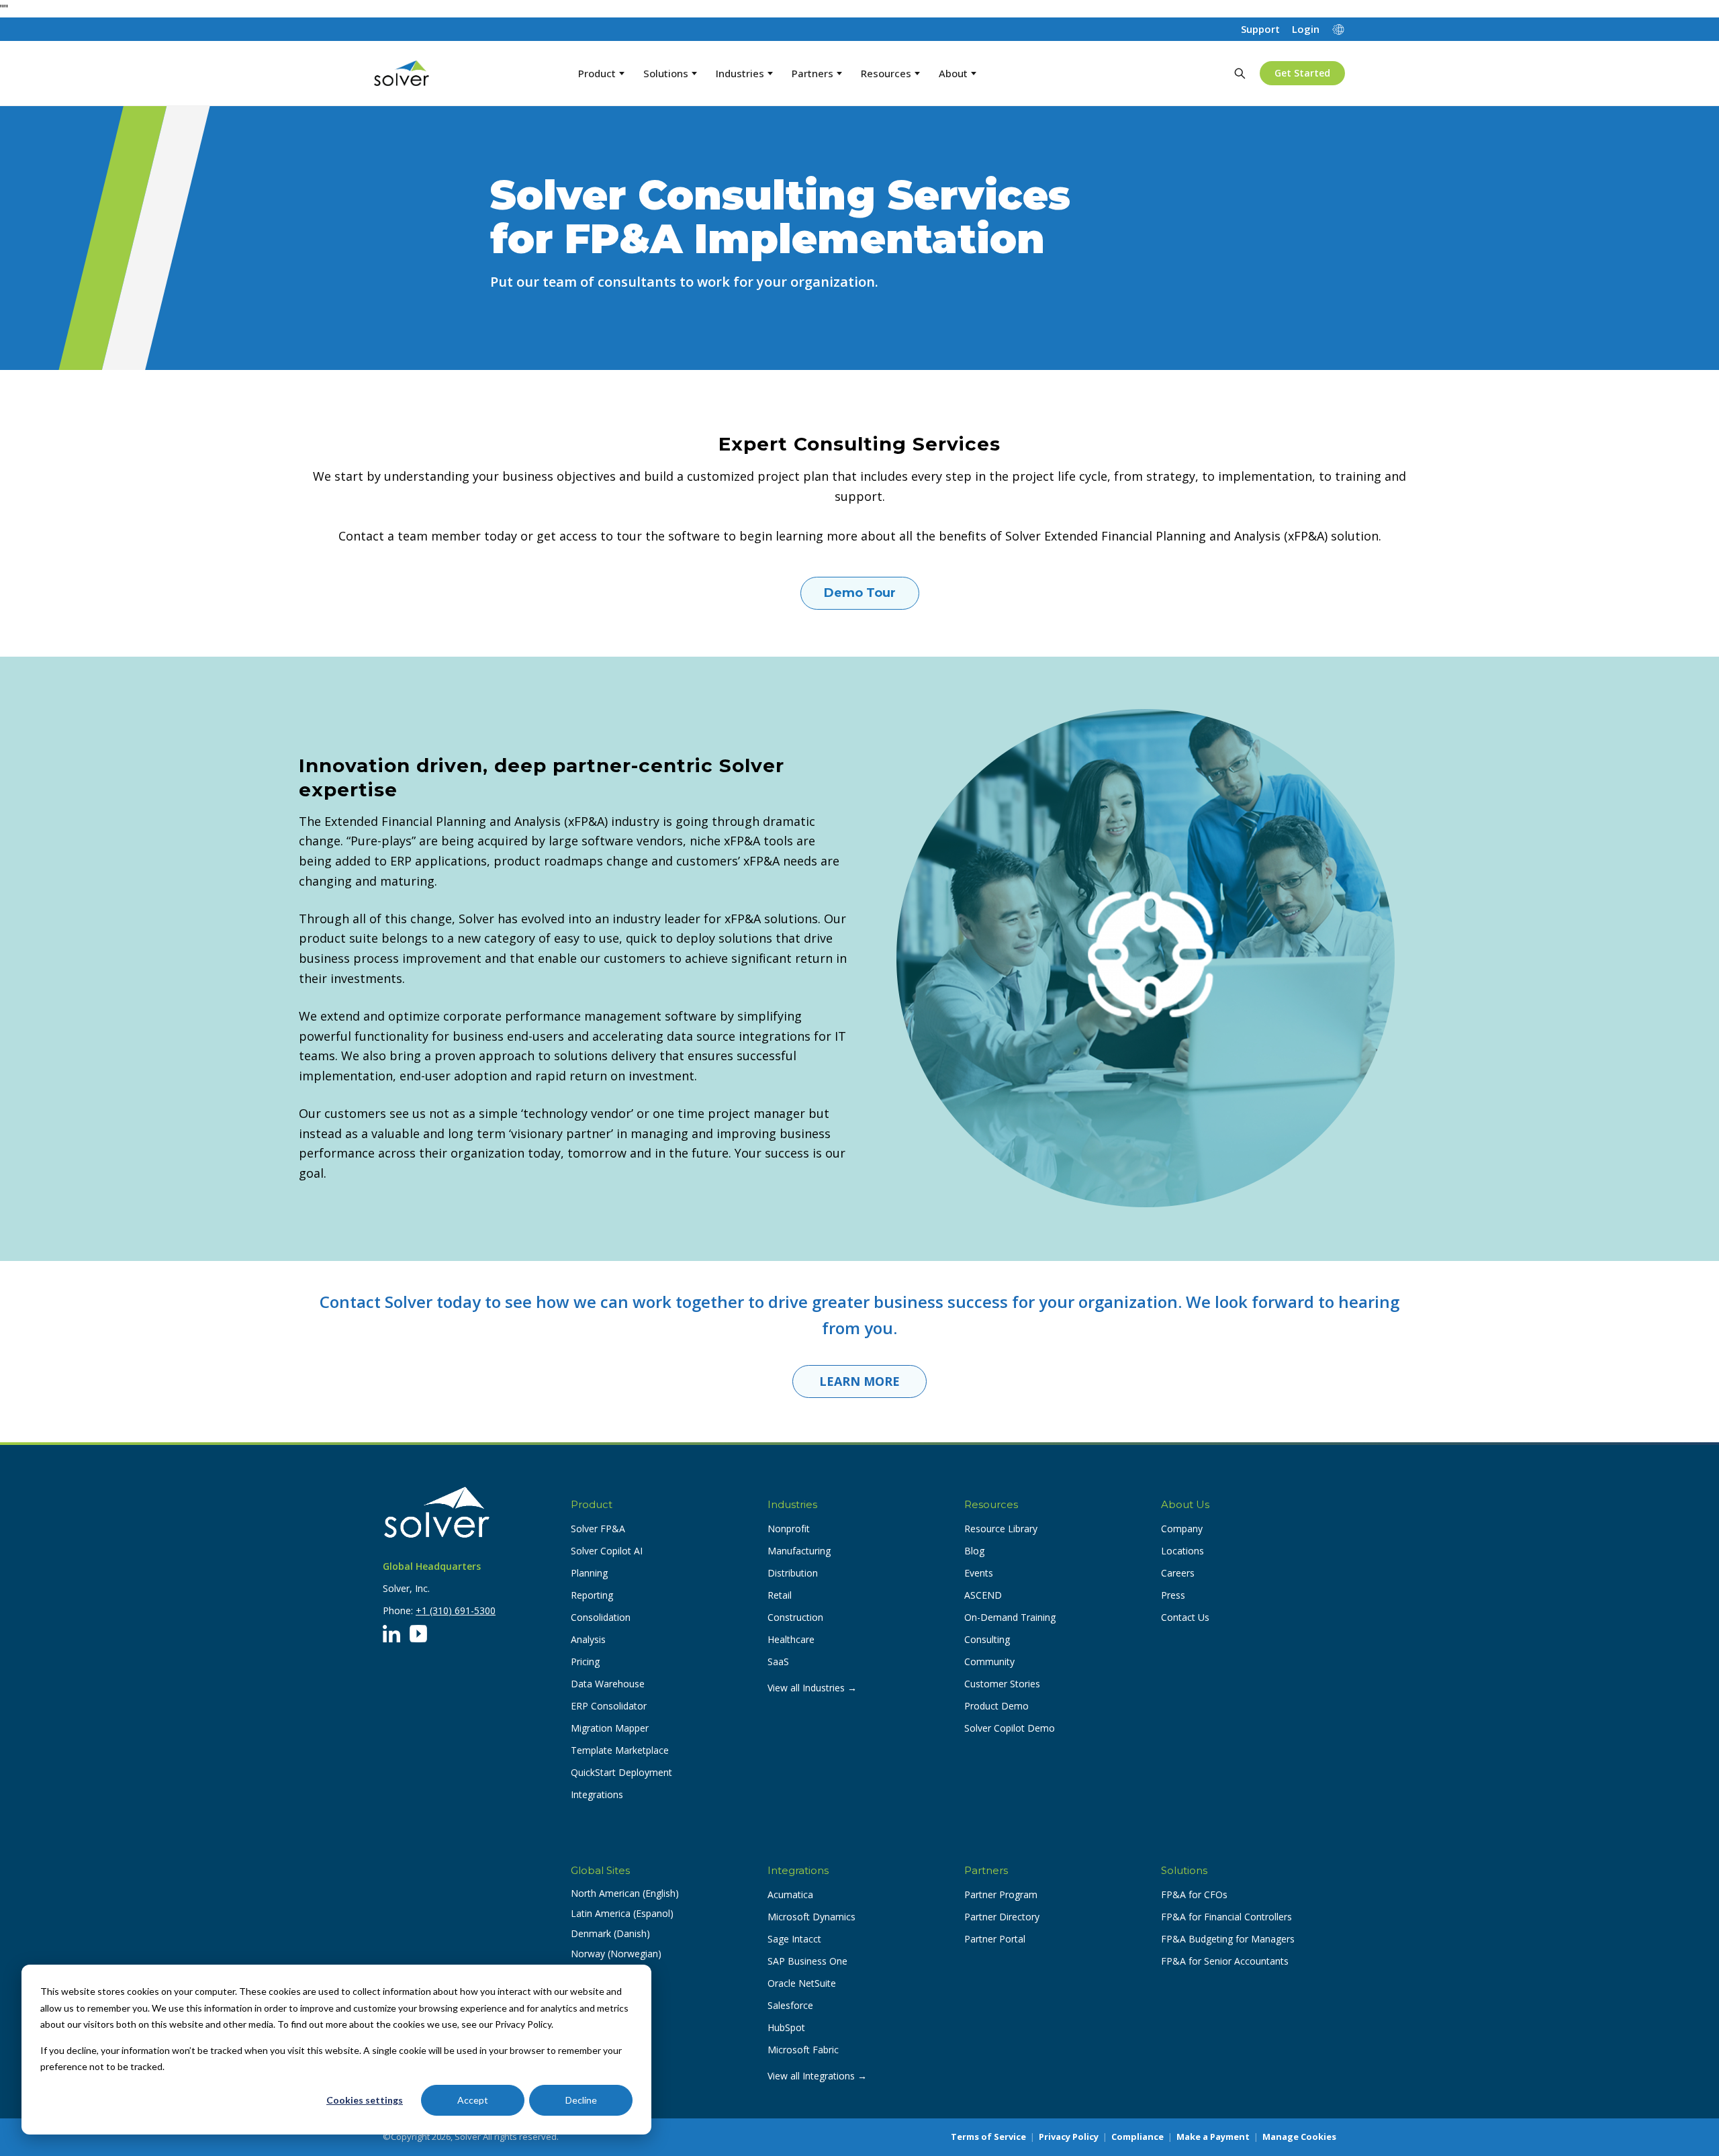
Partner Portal (995, 1939)
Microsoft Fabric (803, 2050)
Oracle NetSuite (802, 1983)
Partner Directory (1002, 1917)
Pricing (585, 1661)
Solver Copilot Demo (1010, 1728)
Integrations (597, 1794)
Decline (581, 2100)
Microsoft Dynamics (811, 1917)
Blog (974, 1551)
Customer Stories (1002, 1684)
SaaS (778, 1661)
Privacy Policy (1069, 2137)
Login (1306, 29)
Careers (1178, 1573)
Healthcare (791, 1639)
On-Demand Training (1010, 1617)
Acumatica (790, 1894)
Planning (589, 1573)
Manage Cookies (1299, 2137)
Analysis (588, 1639)
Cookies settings (365, 2100)
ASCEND (983, 1595)
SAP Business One (807, 1961)
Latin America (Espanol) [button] (622, 1913)
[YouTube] (418, 1634)
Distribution (793, 1573)
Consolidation (601, 1617)
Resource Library (1001, 1529)
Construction (795, 1617)
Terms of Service (988, 2137)
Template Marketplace (620, 1750)
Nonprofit (789, 1529)
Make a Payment (1213, 2137)
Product (597, 73)
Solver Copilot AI (607, 1551)
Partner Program (1001, 1894)
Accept (473, 2100)
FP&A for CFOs (1194, 1894)
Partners (812, 73)
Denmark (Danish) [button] (610, 1933)
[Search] (1240, 73)
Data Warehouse (608, 1684)
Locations (1182, 1551)
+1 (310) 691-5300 (456, 1610)
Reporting (592, 1595)
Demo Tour (860, 593)
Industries (740, 73)
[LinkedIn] (391, 1634)
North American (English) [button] (625, 1893)
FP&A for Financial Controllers (1226, 1917)
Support (1260, 29)
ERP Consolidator (609, 1706)
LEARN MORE (859, 1381)
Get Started (1302, 73)
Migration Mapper (610, 1728)
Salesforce (790, 2005)
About (953, 73)
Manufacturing (799, 1551)
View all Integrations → (817, 2076)
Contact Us (1185, 1617)
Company (1182, 1529)
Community (989, 1661)
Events (979, 1573)
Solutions (666, 73)
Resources (886, 73)
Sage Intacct (794, 1939)
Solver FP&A (598, 1529)
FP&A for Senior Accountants (1225, 1961)
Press (1173, 1595)
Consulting (987, 1639)
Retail (780, 1595)
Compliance (1137, 2137)
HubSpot (786, 2027)
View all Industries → (812, 1688)
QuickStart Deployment (621, 1772)
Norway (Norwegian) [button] (616, 1954)
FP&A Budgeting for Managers (1228, 1939)
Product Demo (996, 1706)
